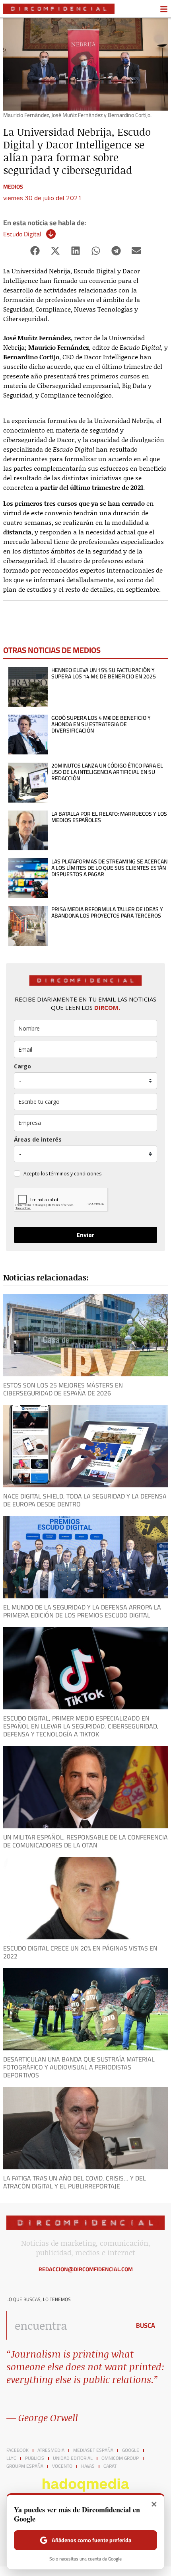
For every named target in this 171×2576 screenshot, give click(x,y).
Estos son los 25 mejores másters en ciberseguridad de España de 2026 (63, 1389)
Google (131, 2450)
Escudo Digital (22, 234)
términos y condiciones (75, 1174)
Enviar (85, 1235)
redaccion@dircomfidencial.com (86, 2269)
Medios (13, 187)
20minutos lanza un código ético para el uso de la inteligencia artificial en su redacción (107, 772)
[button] (35, 251)
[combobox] (66, 2325)
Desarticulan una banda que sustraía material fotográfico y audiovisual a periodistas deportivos (79, 2067)
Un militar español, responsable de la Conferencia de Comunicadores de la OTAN (85, 1841)
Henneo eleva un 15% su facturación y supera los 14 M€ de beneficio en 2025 (104, 673)
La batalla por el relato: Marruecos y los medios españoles (109, 817)
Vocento (62, 2466)
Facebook (17, 2450)
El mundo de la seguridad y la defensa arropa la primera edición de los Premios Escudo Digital (82, 1611)
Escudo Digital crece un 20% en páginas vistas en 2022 (80, 1952)
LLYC (11, 2458)
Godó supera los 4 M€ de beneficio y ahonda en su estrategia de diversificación (101, 724)
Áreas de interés (38, 1139)
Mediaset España (93, 2450)
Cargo (22, 1066)
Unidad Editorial (73, 2458)
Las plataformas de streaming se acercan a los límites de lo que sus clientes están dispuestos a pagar (109, 868)
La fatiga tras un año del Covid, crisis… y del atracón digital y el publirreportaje (75, 2182)
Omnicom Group (120, 2458)
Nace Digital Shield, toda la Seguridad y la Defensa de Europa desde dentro (85, 1500)
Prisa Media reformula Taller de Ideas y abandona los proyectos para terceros (107, 912)
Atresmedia (51, 2450)
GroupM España (25, 2466)
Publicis (35, 2458)
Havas (88, 2466)
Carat (110, 2466)
